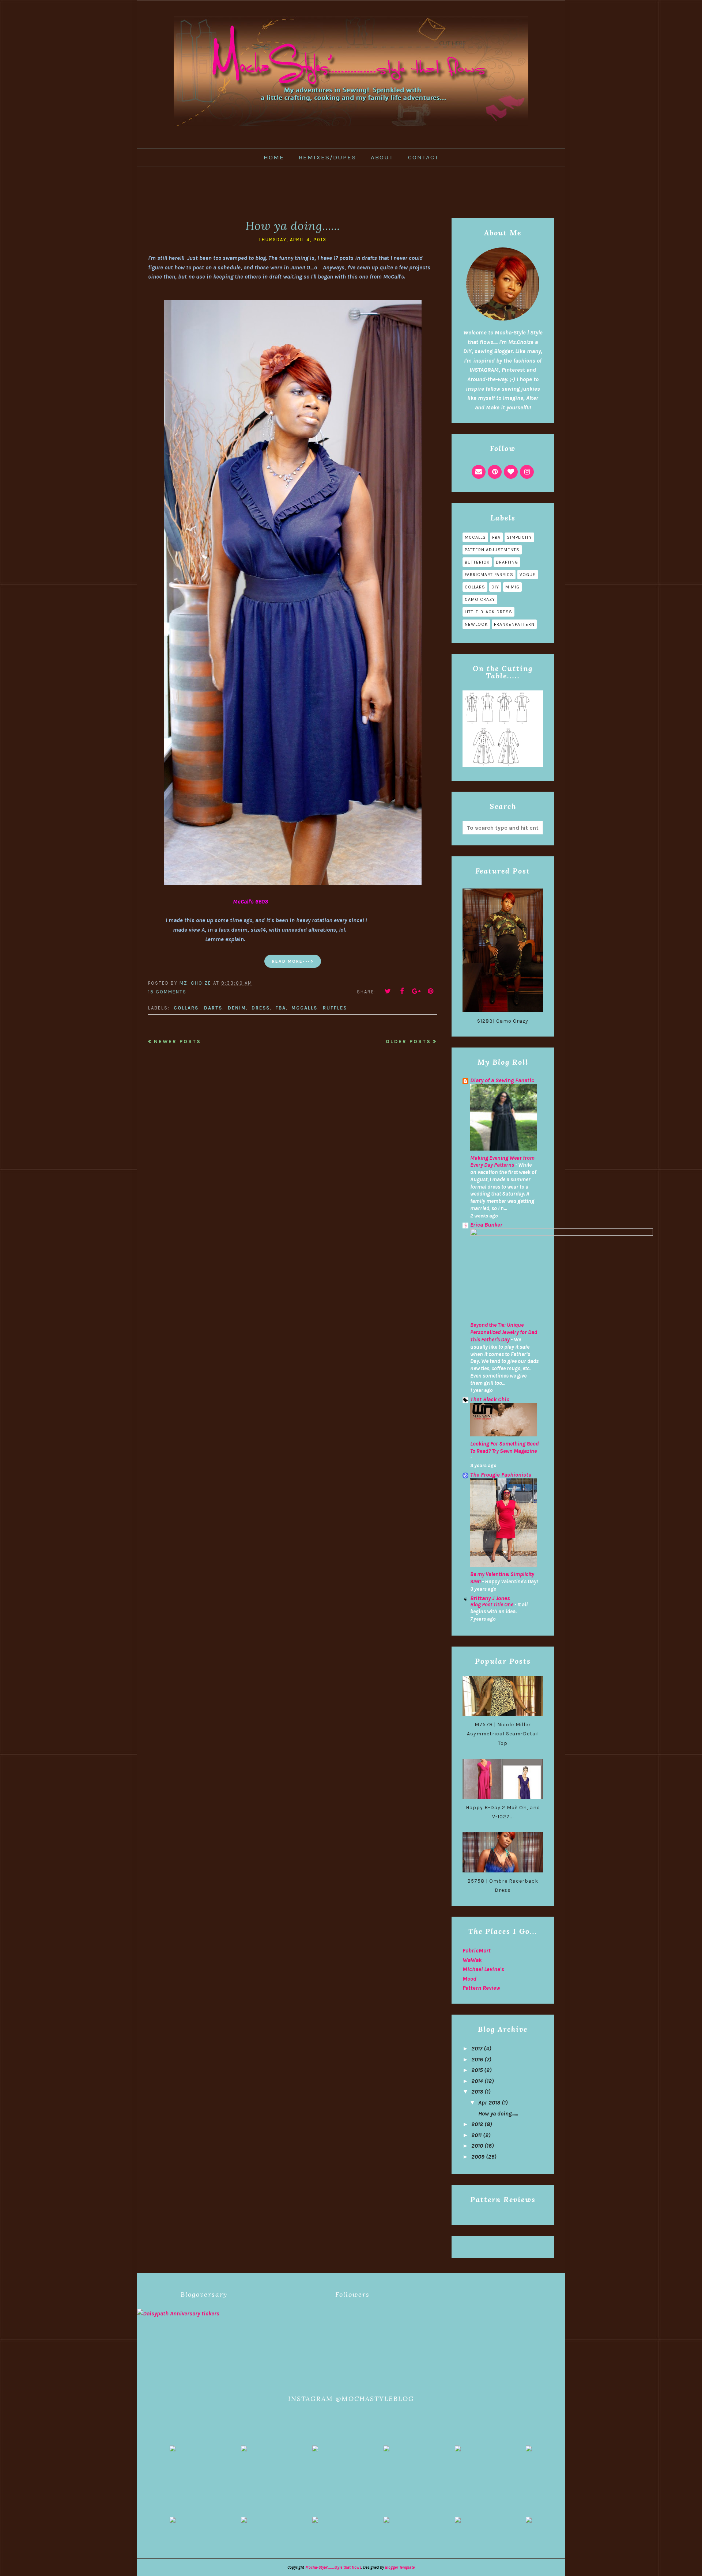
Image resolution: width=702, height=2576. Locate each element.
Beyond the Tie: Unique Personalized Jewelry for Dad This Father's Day (504, 1332)
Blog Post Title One (492, 1605)
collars (186, 1008)
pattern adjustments (492, 550)
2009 (478, 2157)
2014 (477, 2081)
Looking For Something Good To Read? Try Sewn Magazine (504, 1447)
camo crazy (480, 599)
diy (495, 587)
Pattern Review (481, 1988)
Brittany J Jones (490, 1598)
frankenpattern (514, 624)
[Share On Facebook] (402, 991)
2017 (477, 2048)
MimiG (512, 587)
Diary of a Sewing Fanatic (502, 1080)
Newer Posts (178, 1041)
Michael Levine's (483, 1969)
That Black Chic (490, 1399)
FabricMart (477, 1950)
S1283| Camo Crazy (503, 1021)
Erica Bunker (486, 1225)
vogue (528, 575)
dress (261, 1008)
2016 (477, 2059)
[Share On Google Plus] (416, 991)
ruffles (335, 1008)
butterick (477, 562)
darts (213, 1008)
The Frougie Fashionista (501, 1475)
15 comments (167, 992)
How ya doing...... (293, 226)
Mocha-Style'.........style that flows (333, 2567)
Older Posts (408, 1041)
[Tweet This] (388, 991)
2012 (477, 2124)
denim (237, 1008)
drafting (507, 562)
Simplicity (519, 537)
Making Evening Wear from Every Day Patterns (502, 1162)
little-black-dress (488, 612)
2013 (477, 2092)
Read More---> (293, 961)
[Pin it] (431, 991)
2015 (477, 2070)
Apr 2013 (489, 2103)
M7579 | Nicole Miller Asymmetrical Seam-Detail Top (503, 1734)
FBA (281, 1008)
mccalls (304, 1008)
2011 (476, 2135)
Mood (469, 1979)
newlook (476, 624)
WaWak (472, 1960)
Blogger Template (400, 2567)
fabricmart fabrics (489, 575)
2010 (477, 2146)
